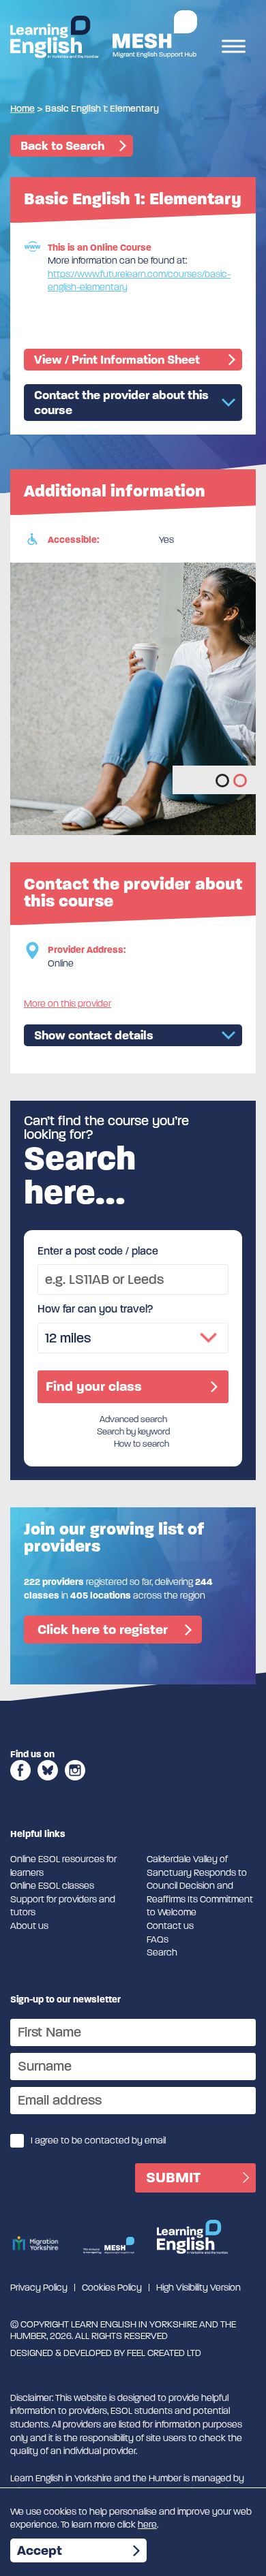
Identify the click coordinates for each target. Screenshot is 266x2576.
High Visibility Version (198, 2288)
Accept (40, 2550)
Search (162, 1952)
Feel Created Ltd (164, 2353)
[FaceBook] (20, 1785)
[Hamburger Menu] (234, 48)
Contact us (170, 1926)
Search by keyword (133, 1432)
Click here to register (103, 1630)
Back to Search (62, 146)
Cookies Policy (112, 2288)
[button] (222, 781)
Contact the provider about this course (121, 403)
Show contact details (94, 1035)
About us (29, 1926)
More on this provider (68, 1004)
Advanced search (133, 1419)
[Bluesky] (48, 1785)
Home (23, 109)
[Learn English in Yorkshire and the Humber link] (55, 37)
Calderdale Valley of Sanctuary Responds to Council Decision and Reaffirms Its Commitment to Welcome (200, 1886)
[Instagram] (75, 1785)
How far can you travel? (95, 1309)
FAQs (158, 1939)
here (147, 2525)
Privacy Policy (39, 2288)
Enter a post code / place (98, 1251)
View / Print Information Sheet (117, 360)
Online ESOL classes (52, 1886)
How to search (142, 1444)
